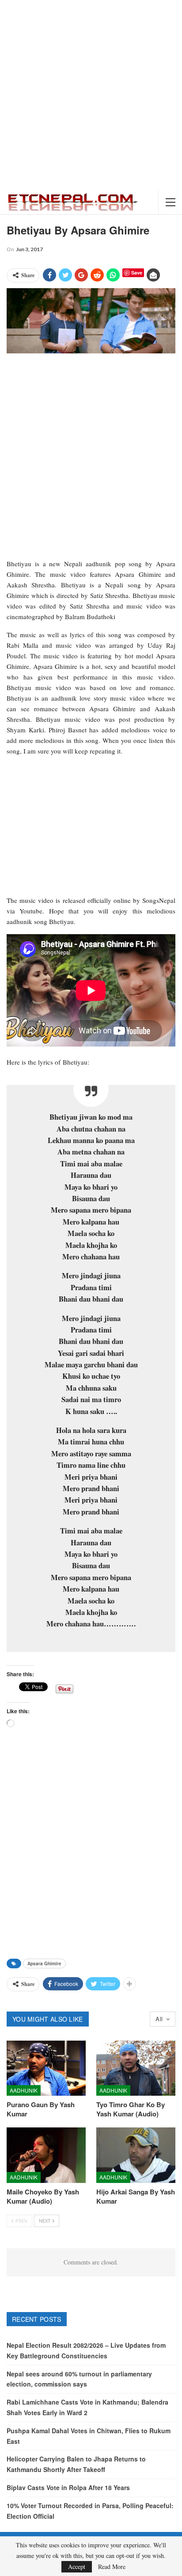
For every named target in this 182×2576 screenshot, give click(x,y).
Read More (112, 2567)
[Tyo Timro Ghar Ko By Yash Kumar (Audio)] (136, 2068)
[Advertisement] (91, 95)
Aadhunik (24, 2090)
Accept (77, 2567)
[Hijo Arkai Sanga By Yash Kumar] (136, 2155)
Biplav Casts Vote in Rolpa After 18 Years (68, 2487)
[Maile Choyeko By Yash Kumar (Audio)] (46, 2155)
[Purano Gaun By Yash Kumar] (46, 2068)
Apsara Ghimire (44, 1964)
